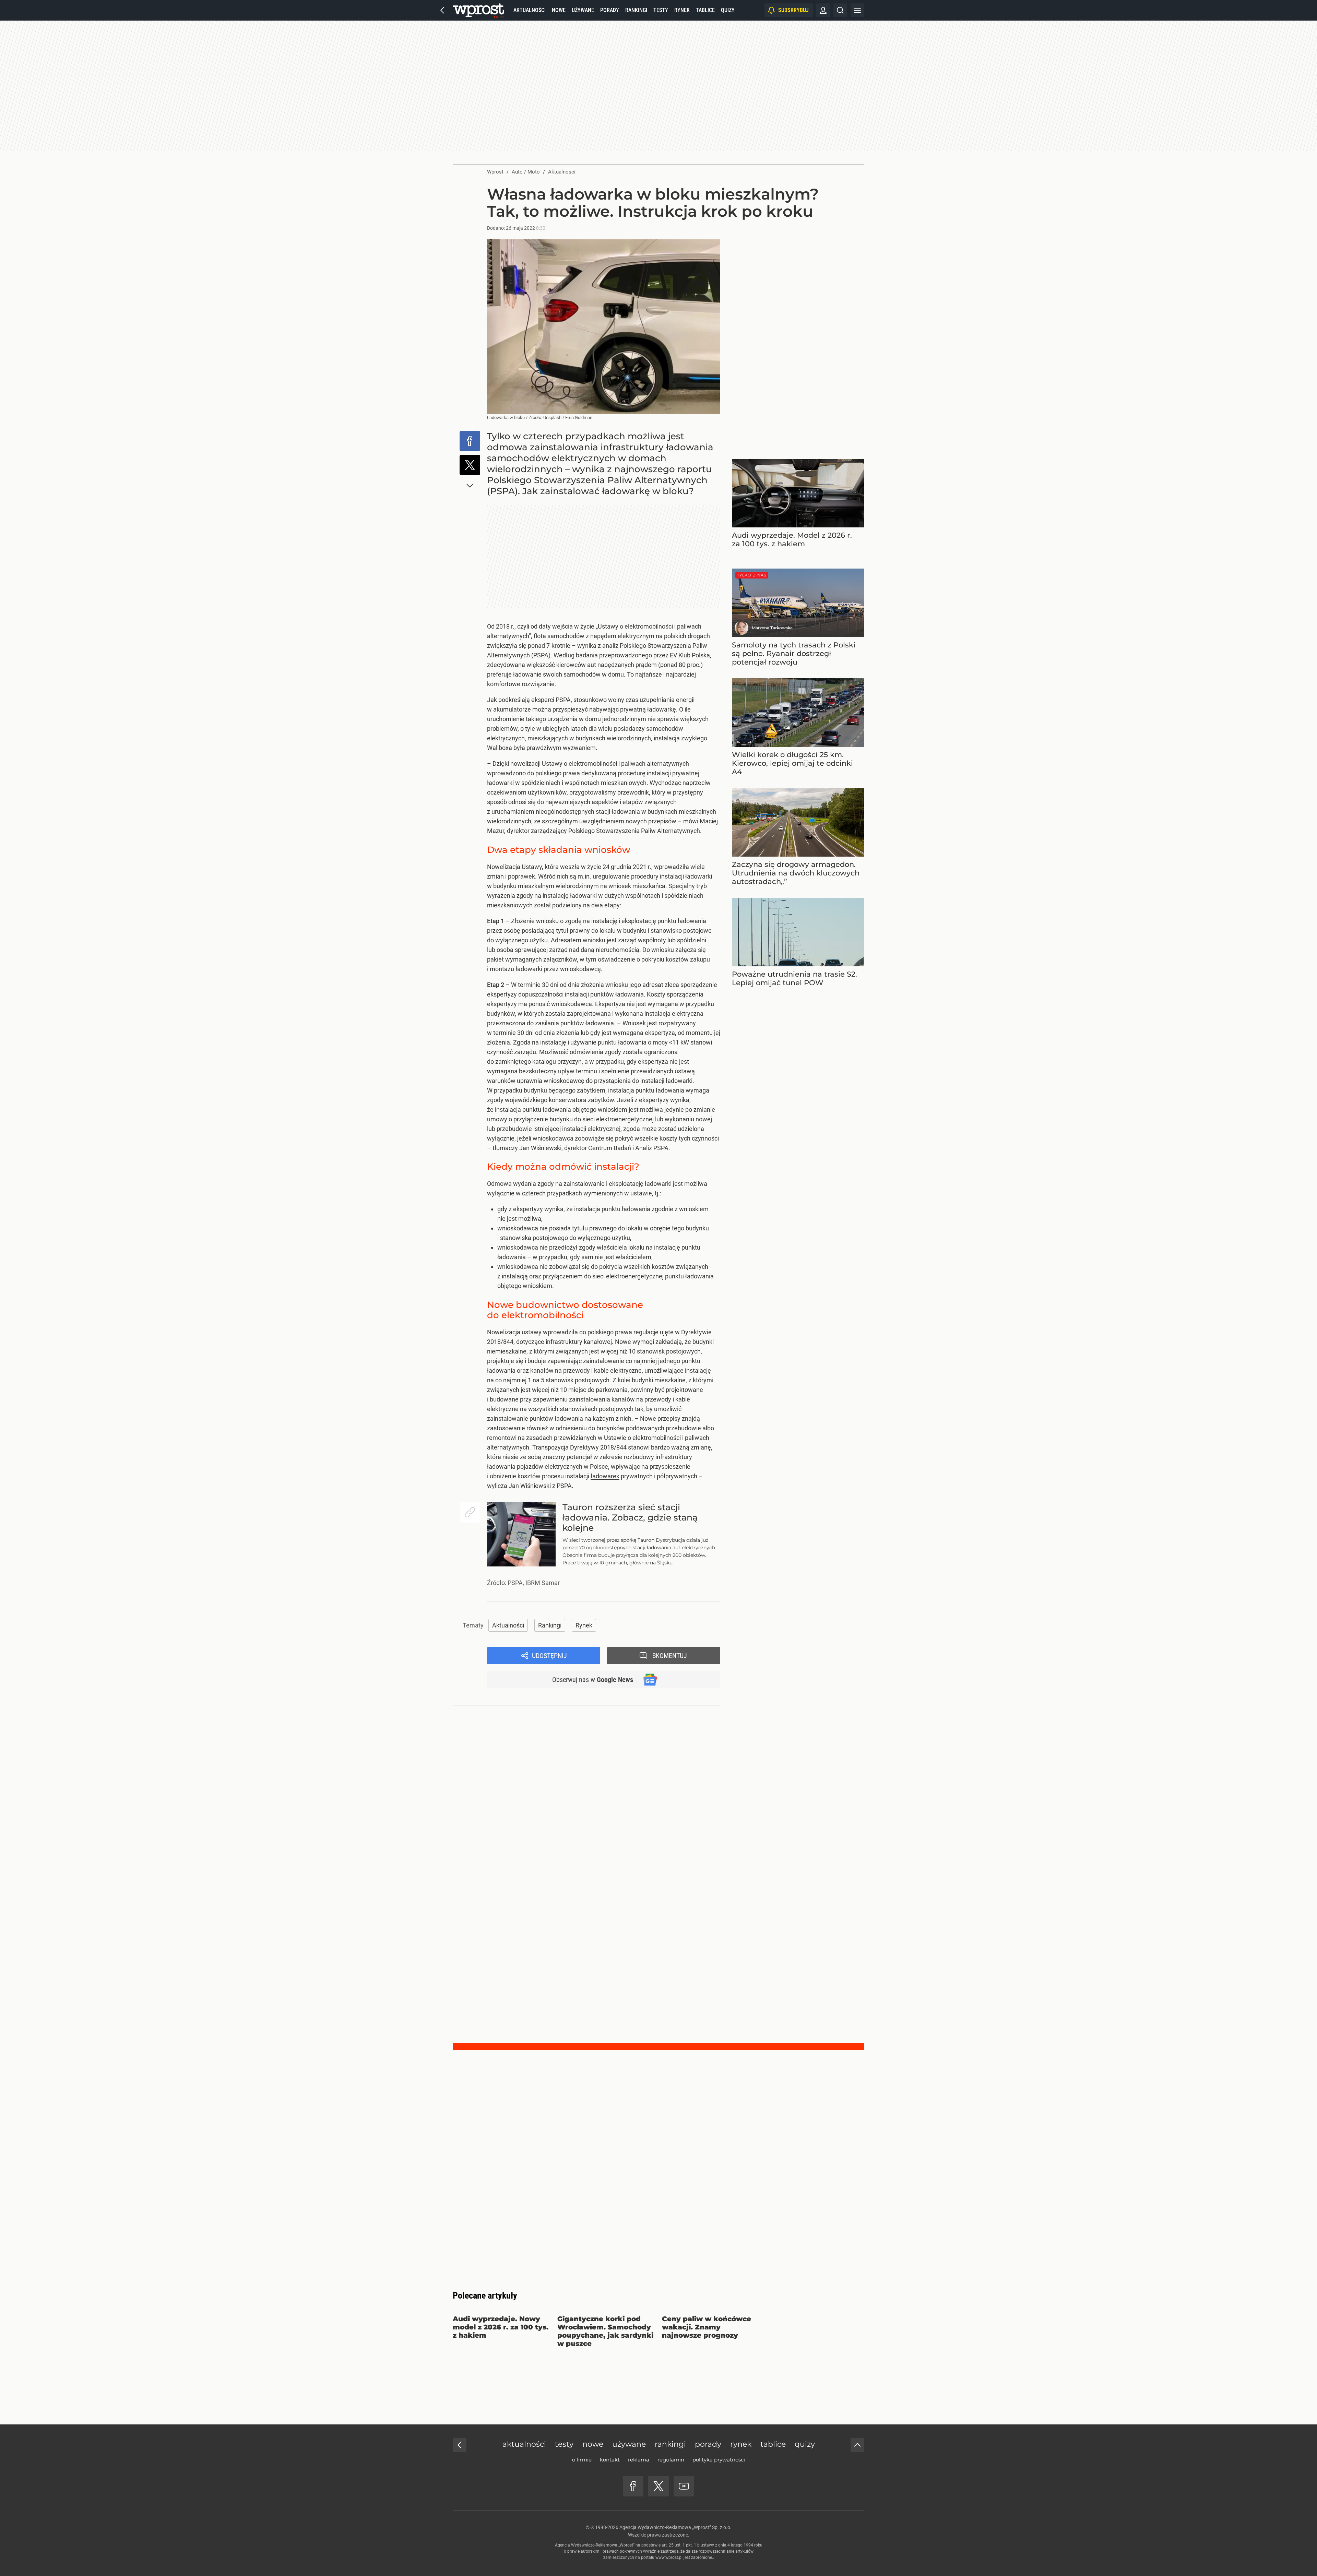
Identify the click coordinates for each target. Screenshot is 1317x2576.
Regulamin (671, 2460)
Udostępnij (549, 1656)
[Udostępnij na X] (470, 465)
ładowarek (605, 1476)
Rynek (682, 10)
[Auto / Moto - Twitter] (658, 2486)
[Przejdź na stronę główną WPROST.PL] (442, 10)
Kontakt (610, 2460)
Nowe (559, 10)
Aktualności (530, 10)
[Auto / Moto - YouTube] (684, 2486)
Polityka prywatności (719, 2460)
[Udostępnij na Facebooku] (470, 441)
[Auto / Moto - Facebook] (633, 2486)
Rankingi (636, 10)
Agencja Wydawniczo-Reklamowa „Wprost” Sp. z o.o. (675, 2527)
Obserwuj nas (593, 1680)
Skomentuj (670, 1656)
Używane (583, 10)
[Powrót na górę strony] (857, 2445)
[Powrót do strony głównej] (460, 2445)
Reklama (639, 2460)
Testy (661, 10)
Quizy (728, 10)
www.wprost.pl (669, 2557)
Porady (610, 10)
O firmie (582, 2460)
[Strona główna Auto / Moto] (478, 10)
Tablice (705, 10)
